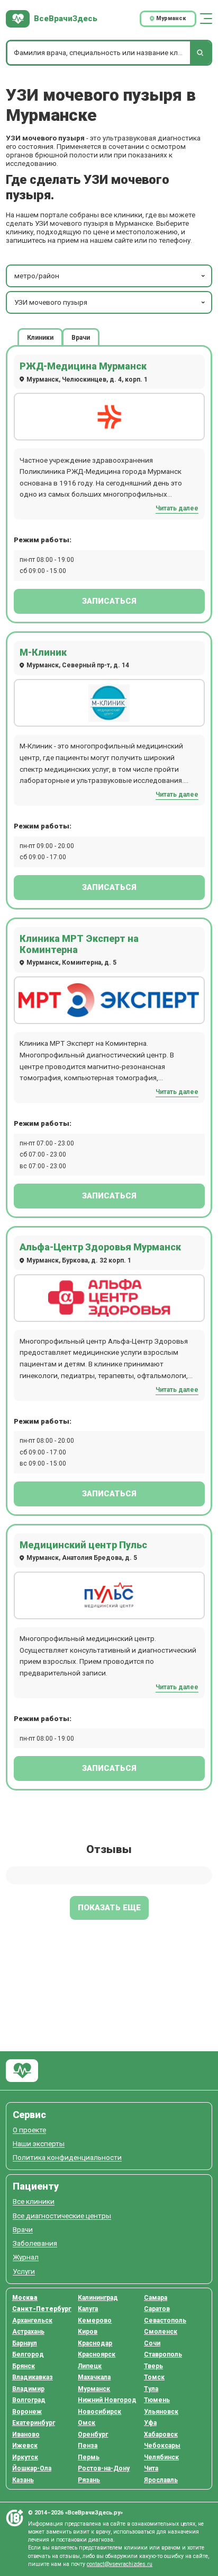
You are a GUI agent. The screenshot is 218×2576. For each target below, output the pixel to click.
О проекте (29, 2130)
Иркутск (25, 2457)
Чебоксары (162, 2446)
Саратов (157, 2309)
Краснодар (95, 2343)
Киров (88, 2332)
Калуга (88, 2309)
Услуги (24, 2271)
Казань (23, 2480)
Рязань (89, 2480)
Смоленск (161, 2332)
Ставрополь (163, 2354)
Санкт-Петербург (42, 2309)
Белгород (28, 2354)
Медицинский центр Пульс (83, 1545)
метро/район (37, 276)
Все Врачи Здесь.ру (22, 2071)
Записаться (109, 601)
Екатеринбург (34, 2423)
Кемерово (95, 2321)
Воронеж (27, 2412)
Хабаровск (161, 2434)
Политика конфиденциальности (67, 2158)
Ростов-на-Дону (104, 2468)
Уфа (150, 2423)
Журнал (26, 2257)
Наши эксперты (39, 2144)
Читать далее (177, 508)
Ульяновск (161, 2412)
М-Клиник (43, 652)
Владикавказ (33, 2377)
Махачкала (94, 2377)
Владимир (28, 2389)
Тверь (153, 2366)
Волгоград (29, 2400)
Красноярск (97, 2354)
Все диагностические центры (62, 2216)
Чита (151, 2468)
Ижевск (25, 2446)
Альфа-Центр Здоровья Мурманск (100, 1247)
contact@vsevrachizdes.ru (120, 2564)
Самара (156, 2298)
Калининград (98, 2298)
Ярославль (161, 2480)
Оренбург (93, 2434)
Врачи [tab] (81, 337)
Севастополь (165, 2321)
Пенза (88, 2446)
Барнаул (25, 2343)
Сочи (152, 2343)
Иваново (26, 2434)
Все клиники (34, 2202)
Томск (154, 2377)
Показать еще (109, 1908)
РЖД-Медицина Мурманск (83, 366)
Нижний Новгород (107, 2400)
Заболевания (35, 2243)
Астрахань (28, 2332)
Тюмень (157, 2400)
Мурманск (94, 2389)
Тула (151, 2389)
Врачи (23, 2230)
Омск (87, 2423)
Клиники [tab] (40, 337)
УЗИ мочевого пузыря (51, 302)
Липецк (90, 2366)
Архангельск (32, 2321)
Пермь (89, 2457)
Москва (25, 2298)
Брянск (24, 2366)
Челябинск (161, 2457)
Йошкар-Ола (32, 2468)
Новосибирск (99, 2412)
